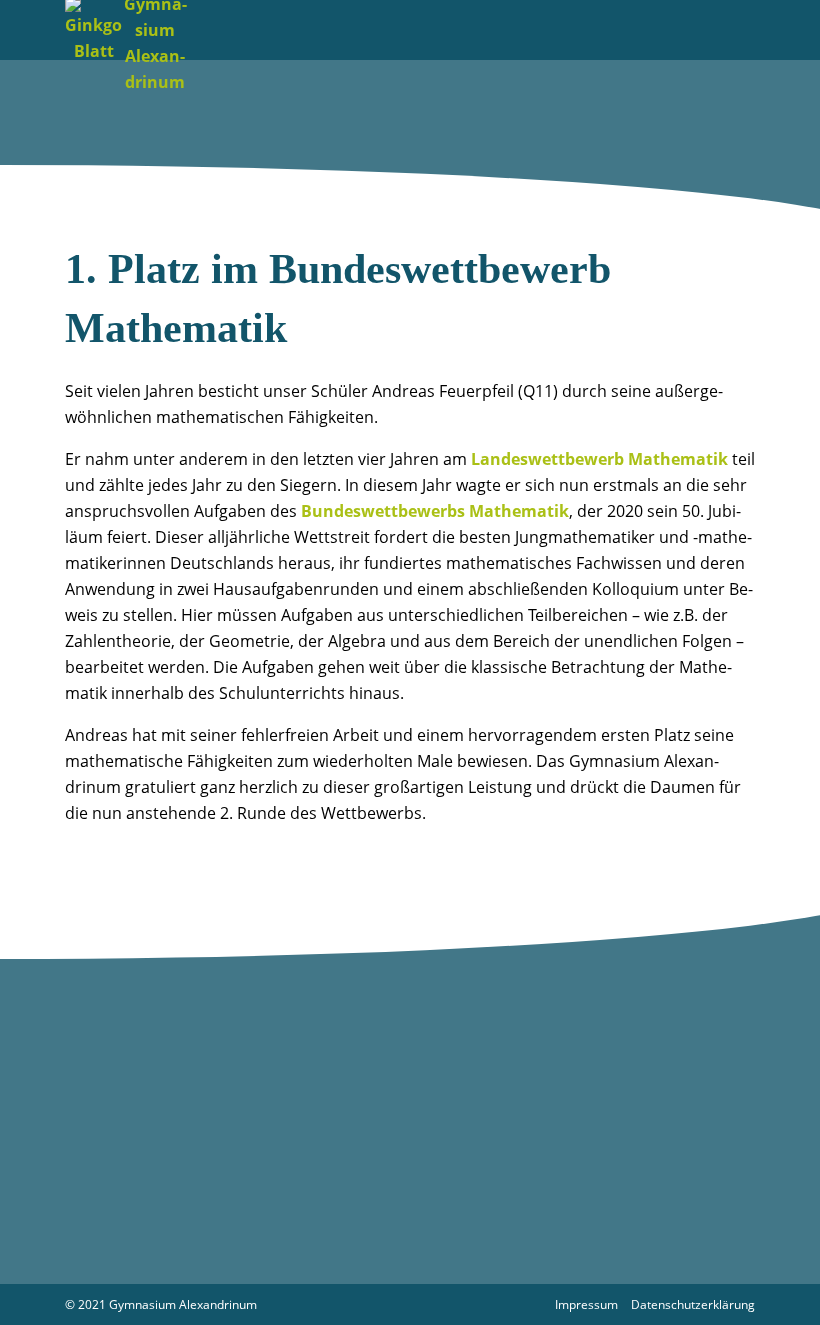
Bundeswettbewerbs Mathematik (435, 511)
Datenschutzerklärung (693, 1304)
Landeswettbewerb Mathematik (599, 459)
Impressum (586, 1304)
